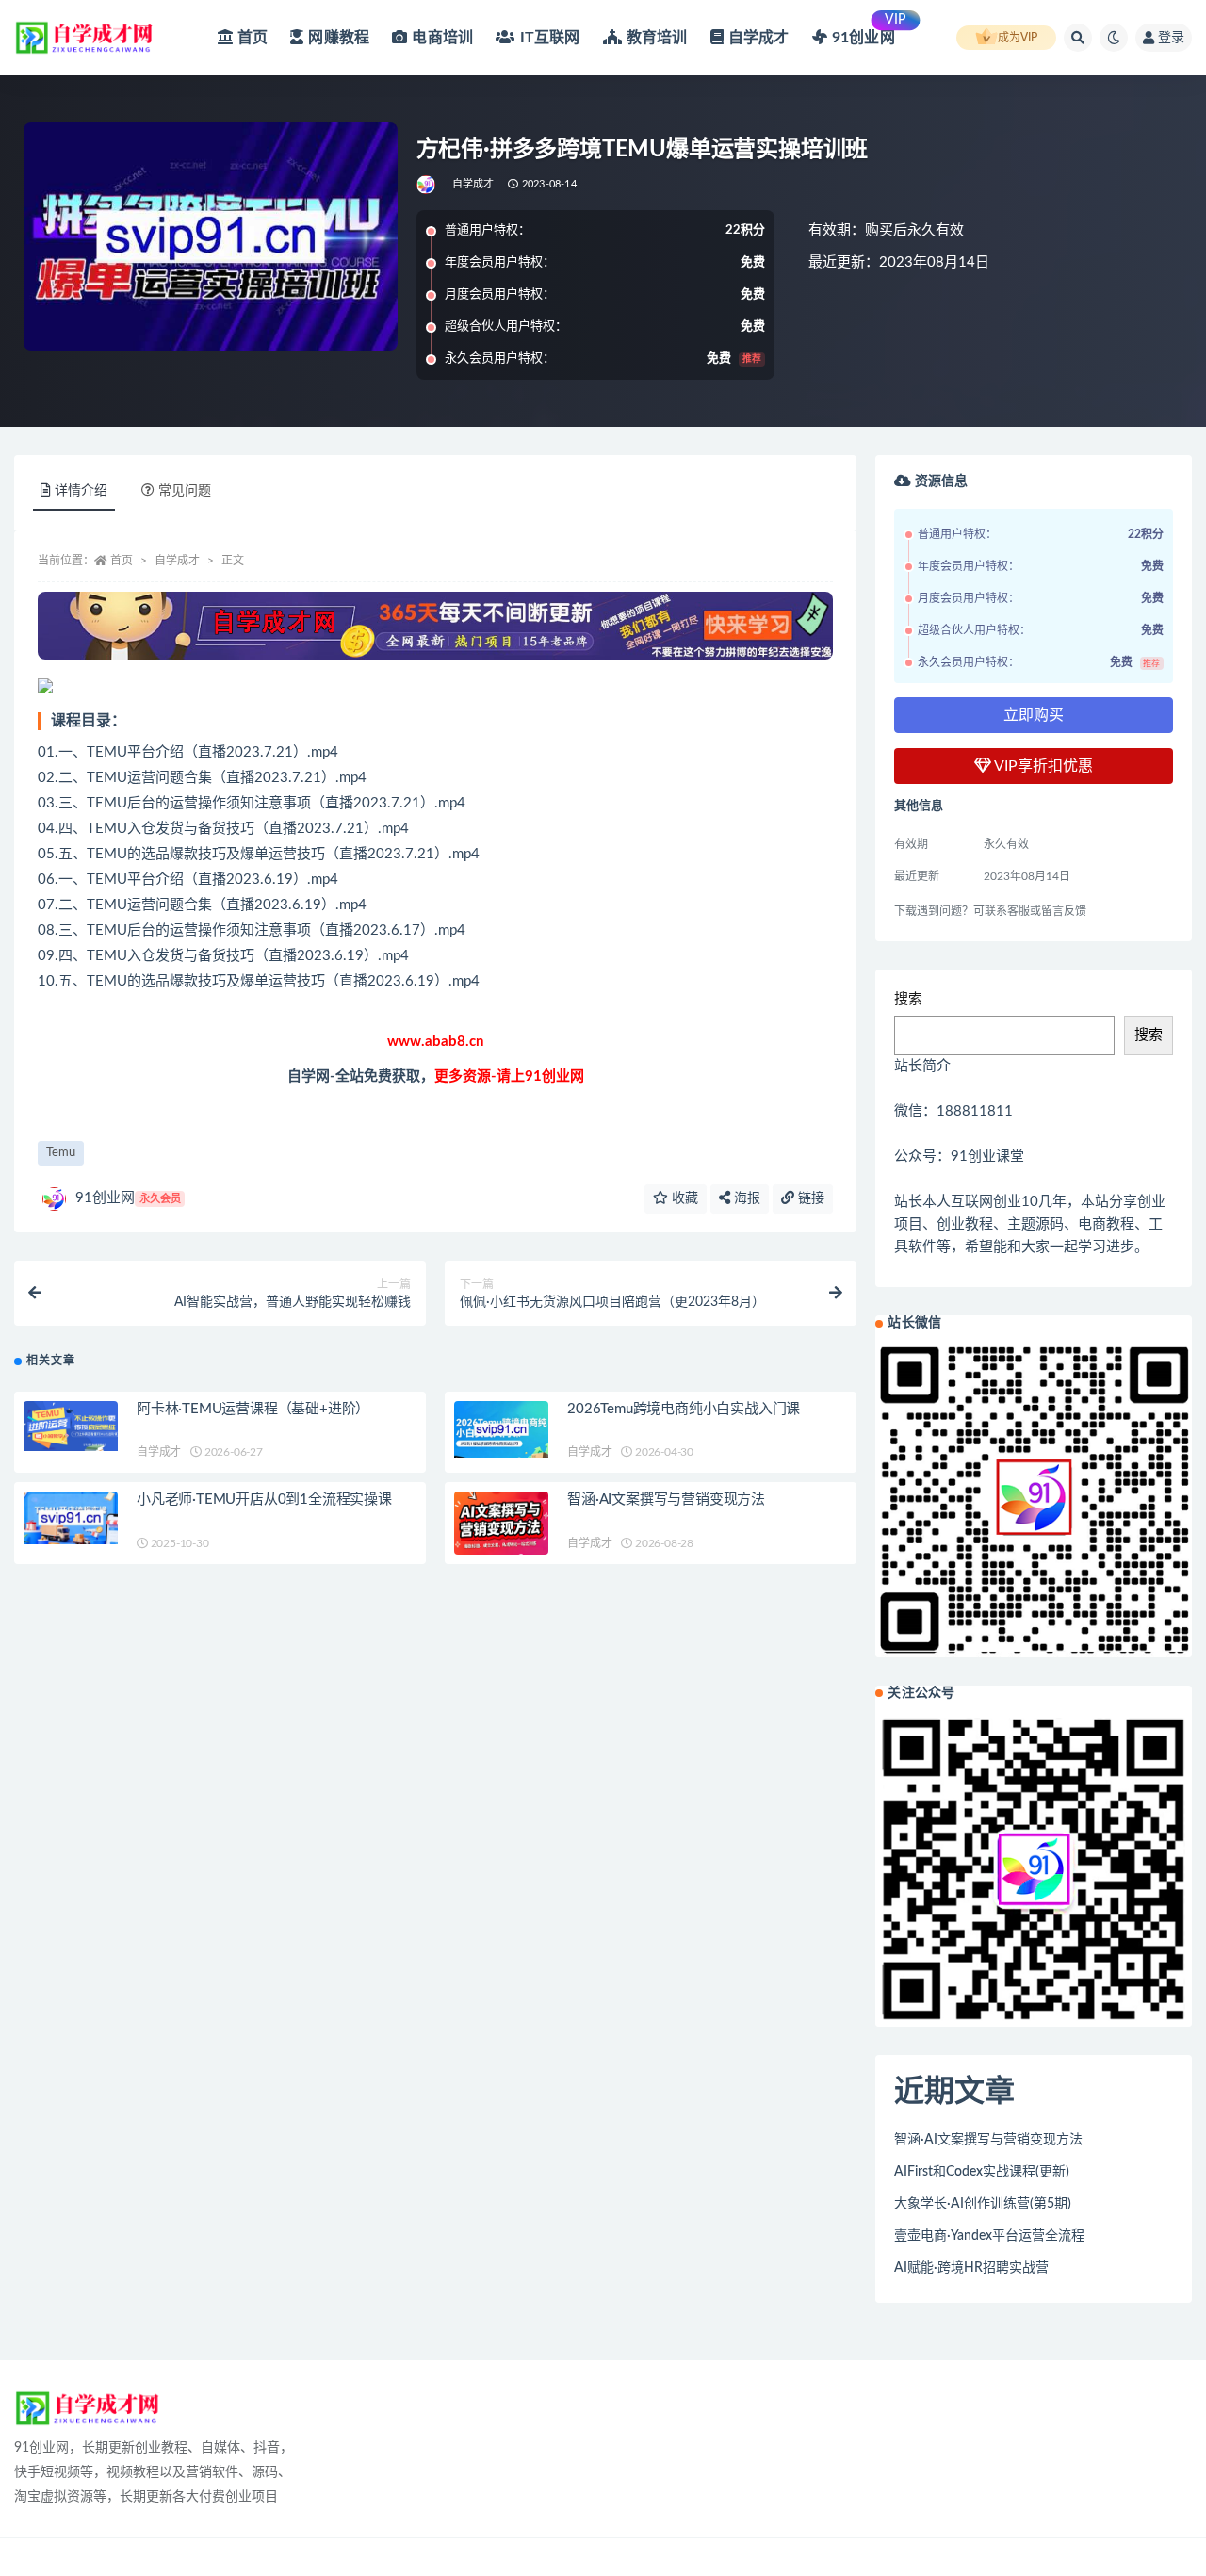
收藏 (683, 1198)
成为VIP (1018, 38)
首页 (122, 561)
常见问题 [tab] (185, 491)
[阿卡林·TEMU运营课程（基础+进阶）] (71, 1426)
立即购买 (1034, 715)
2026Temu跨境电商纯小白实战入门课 (684, 1409)
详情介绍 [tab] (81, 491)
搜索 (908, 999)
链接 (809, 1198)
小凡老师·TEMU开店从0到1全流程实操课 (264, 1500)
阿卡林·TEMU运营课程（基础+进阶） (253, 1409)
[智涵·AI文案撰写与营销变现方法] (501, 1523)
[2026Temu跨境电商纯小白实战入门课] (501, 1429)
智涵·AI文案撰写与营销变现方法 (666, 1500)
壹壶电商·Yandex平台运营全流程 (989, 2236)
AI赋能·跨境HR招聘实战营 (971, 2268)
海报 (745, 1198)
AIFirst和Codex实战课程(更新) (982, 2172)
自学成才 (473, 184)
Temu (61, 1153)
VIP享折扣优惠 (1042, 766)
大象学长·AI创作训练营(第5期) (983, 2204)
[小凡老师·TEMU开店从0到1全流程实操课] (71, 1518)
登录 (1171, 38)
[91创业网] (427, 185)
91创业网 (128, 1198)
